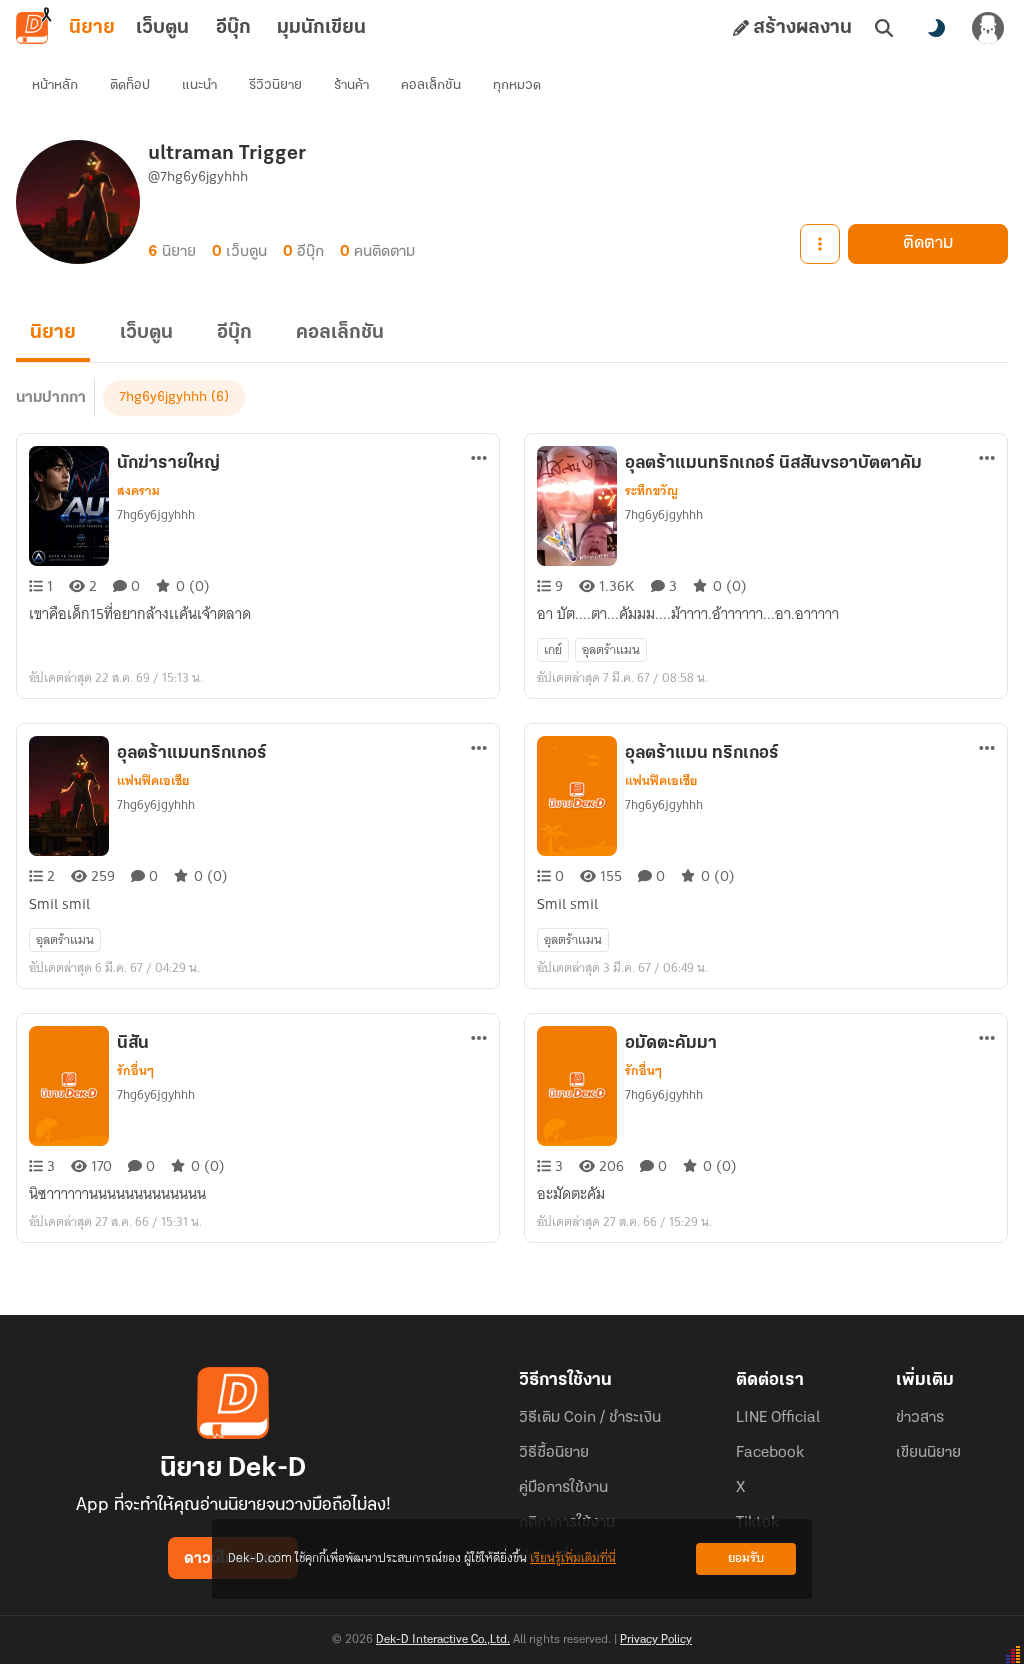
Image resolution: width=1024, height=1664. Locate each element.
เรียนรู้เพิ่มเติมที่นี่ (573, 1558)
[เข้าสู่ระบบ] (988, 28)
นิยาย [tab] (92, 28)
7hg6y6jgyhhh (163, 397)
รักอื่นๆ (135, 1071)
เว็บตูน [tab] (162, 28)
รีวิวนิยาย (275, 85)
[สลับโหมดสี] (936, 28)
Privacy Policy (656, 1640)
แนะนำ (199, 85)
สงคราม (138, 491)
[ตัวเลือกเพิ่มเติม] (820, 244)
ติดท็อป (130, 85)
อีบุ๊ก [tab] (233, 28)
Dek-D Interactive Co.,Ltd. (443, 1640)
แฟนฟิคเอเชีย (153, 781)
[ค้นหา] (884, 28)
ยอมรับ (746, 1558)
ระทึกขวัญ (651, 491)
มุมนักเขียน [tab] (321, 28)
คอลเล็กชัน (431, 85)
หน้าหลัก (55, 85)
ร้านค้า (351, 85)
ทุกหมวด (517, 85)
